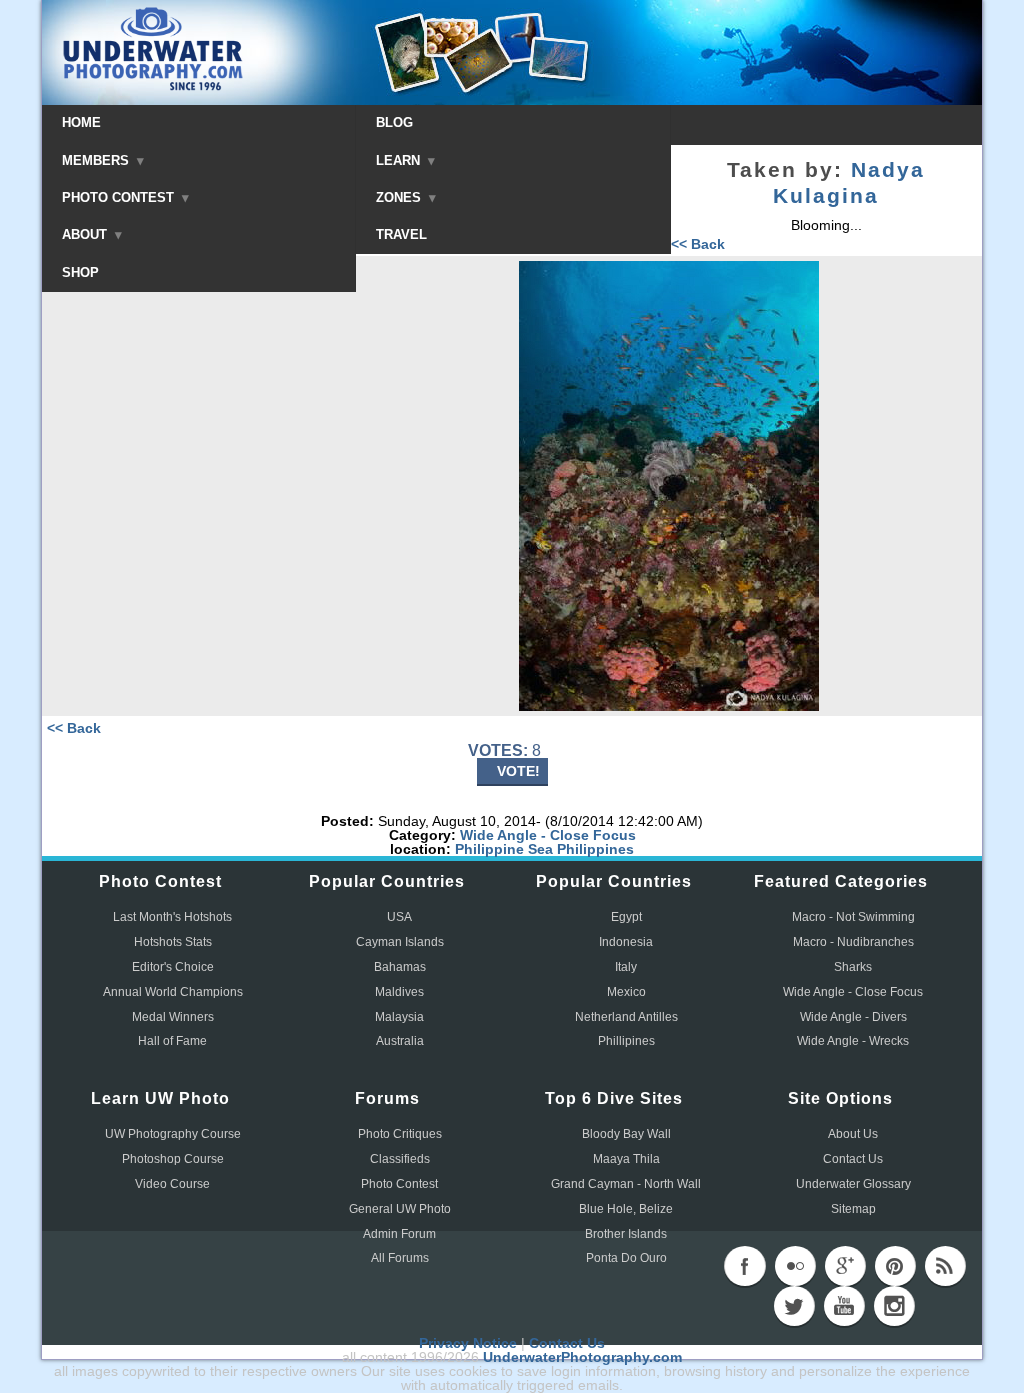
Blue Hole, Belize (626, 1209)
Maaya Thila (626, 1159)
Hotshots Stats (173, 942)
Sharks (853, 967)
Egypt (626, 917)
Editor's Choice (173, 967)
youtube (844, 1306)
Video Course (172, 1184)
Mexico (626, 992)
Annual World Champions (173, 992)
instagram (894, 1306)
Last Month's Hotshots (172, 917)
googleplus (845, 1266)
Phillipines (626, 1041)
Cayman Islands (400, 942)
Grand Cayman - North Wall (626, 1184)
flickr (795, 1266)
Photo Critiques (400, 1134)
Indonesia (626, 942)
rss (945, 1266)
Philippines (595, 849)
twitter (794, 1306)
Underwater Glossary (853, 1184)
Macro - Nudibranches (853, 942)
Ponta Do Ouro (626, 1258)
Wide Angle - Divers (853, 1017)
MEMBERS (97, 160)
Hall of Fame (172, 1041)
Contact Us (853, 1159)
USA (399, 917)
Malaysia (399, 1017)
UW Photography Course (173, 1134)
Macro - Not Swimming (853, 917)
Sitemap (853, 1209)
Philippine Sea (504, 849)
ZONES (400, 197)
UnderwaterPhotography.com (582, 1357)
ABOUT (86, 234)
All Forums (400, 1258)
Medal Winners (173, 1017)
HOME (81, 122)
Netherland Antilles (626, 1017)
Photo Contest (399, 1184)
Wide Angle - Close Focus (548, 835)
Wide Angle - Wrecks (853, 1041)
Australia (400, 1041)
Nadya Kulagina (849, 183)
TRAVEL (401, 234)
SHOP (80, 272)
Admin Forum (399, 1234)
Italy (626, 967)
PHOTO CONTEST (120, 197)
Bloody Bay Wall (626, 1134)
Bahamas (400, 967)
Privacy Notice (468, 1343)
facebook (745, 1266)
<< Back (698, 244)
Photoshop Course (173, 1159)
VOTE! (518, 771)
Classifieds (400, 1159)
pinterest (895, 1266)
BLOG (394, 122)
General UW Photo (400, 1209)
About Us (853, 1134)
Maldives (399, 992)
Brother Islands (626, 1234)
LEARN (400, 160)
